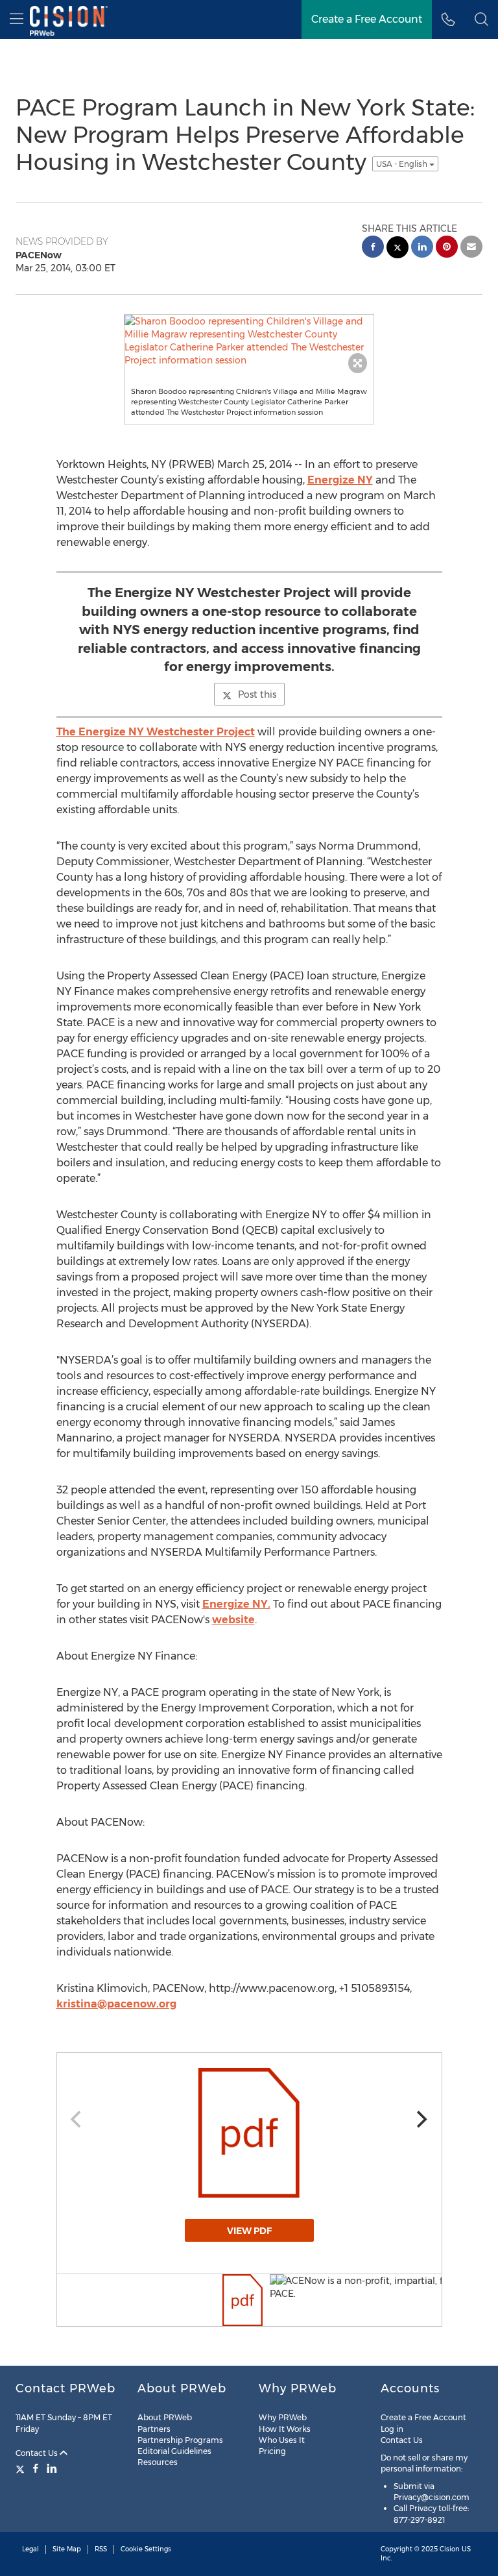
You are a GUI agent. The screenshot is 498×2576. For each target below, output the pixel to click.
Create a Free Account (423, 2417)
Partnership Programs (180, 2440)
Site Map (67, 2549)
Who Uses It (282, 2440)
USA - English (403, 164)
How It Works (285, 2429)
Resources (158, 2462)
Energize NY (340, 480)
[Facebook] (36, 2468)
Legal (30, 2549)
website (233, 1620)
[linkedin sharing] (422, 248)
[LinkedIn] (52, 2468)
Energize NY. (236, 1604)
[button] (481, 19)
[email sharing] (471, 248)
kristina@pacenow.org (116, 2004)
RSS (101, 2549)
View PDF (249, 2231)
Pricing (272, 2451)
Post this (257, 694)
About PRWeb (165, 2417)
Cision (450, 2549)
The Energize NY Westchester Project (156, 732)
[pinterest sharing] (447, 248)
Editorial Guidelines (174, 2451)
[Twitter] (22, 2468)
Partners (154, 2429)
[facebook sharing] (373, 248)
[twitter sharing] (397, 249)
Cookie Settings (146, 2549)
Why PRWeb (283, 2417)
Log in (392, 2429)
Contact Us (38, 2453)
